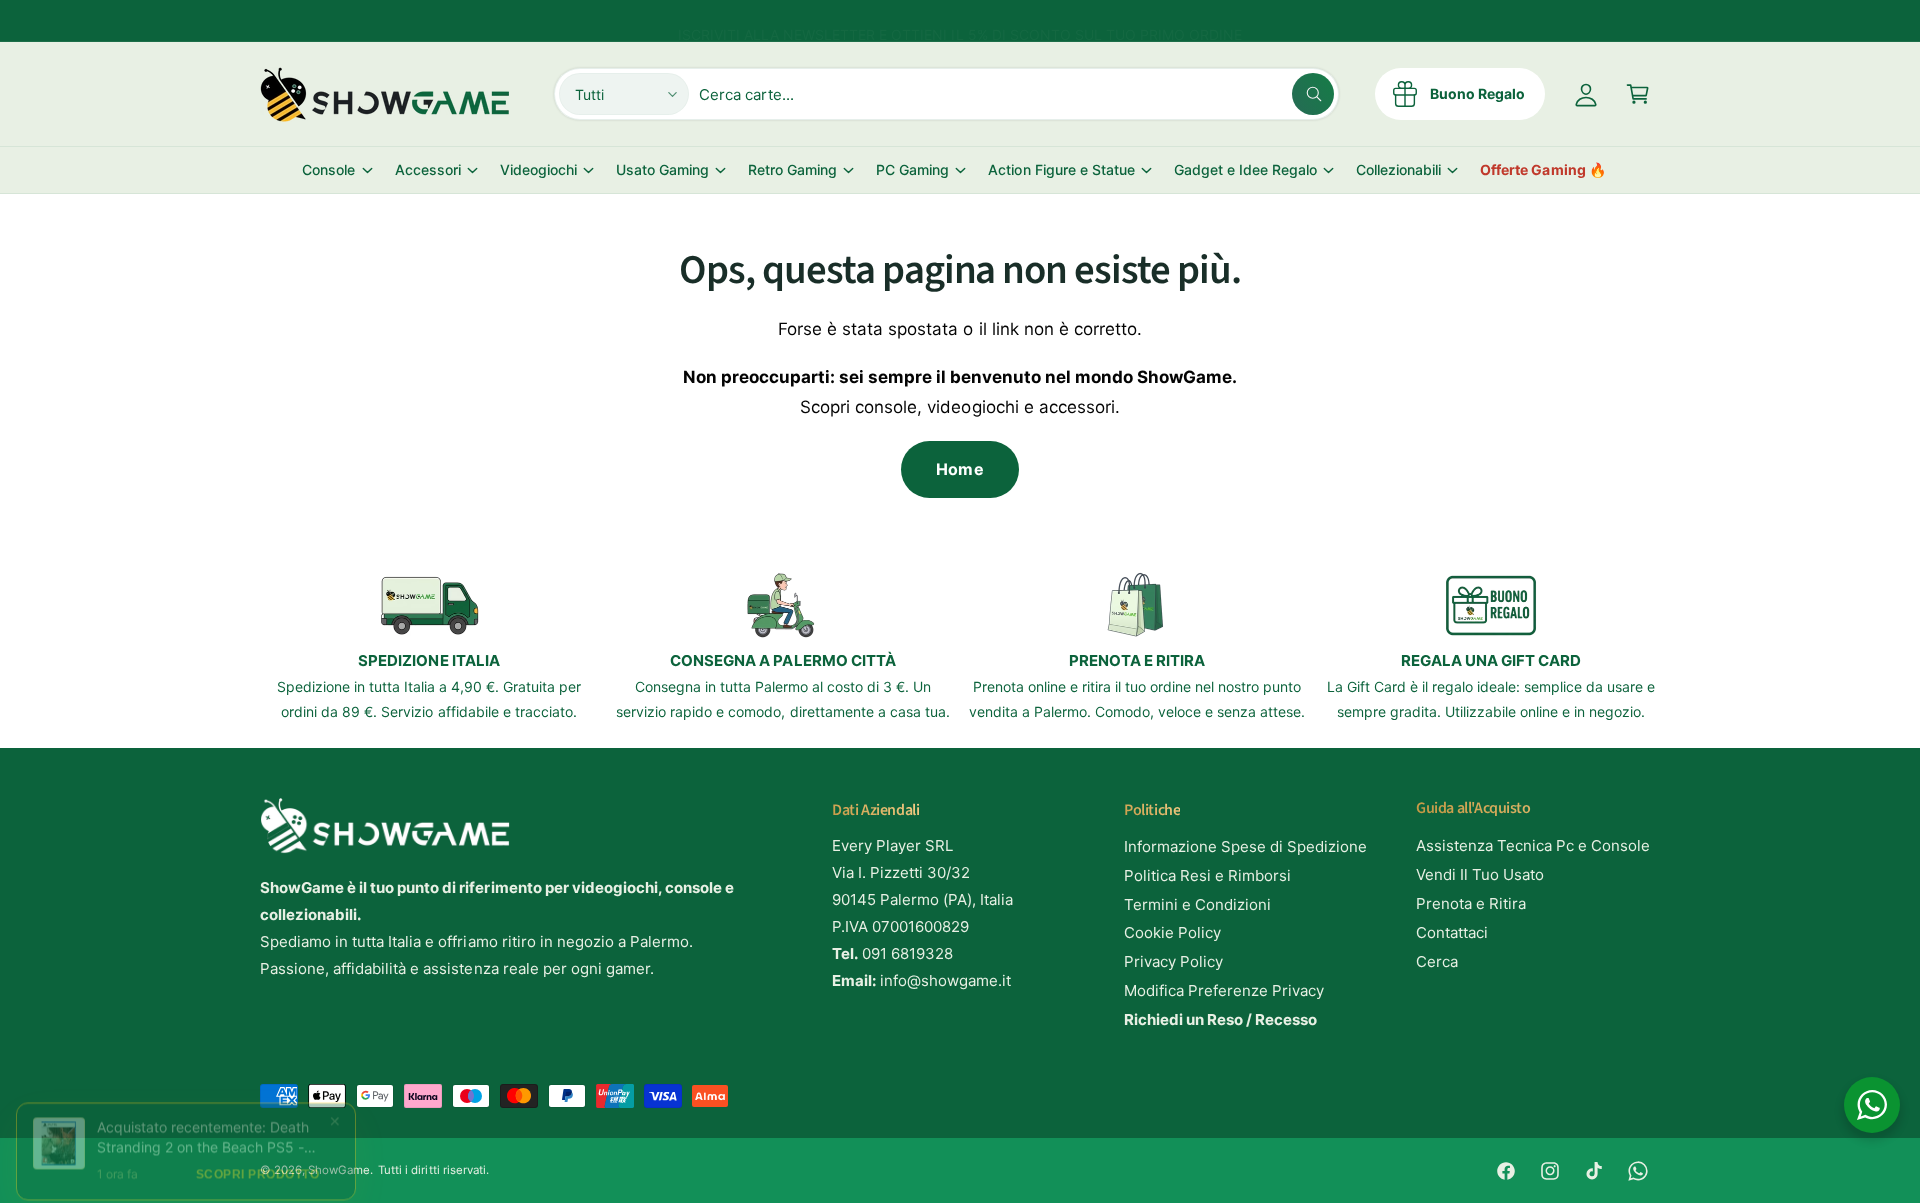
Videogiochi (538, 169)
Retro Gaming (792, 169)
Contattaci (1452, 932)
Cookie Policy (1172, 932)
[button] (1638, 94)
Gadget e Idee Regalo (1245, 169)
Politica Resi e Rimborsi (1207, 875)
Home (959, 469)
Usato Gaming (662, 169)
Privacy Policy (1173, 961)
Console (328, 169)
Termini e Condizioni (1197, 904)
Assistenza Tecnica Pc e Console (1533, 845)
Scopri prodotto (258, 1160)
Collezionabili (1398, 169)
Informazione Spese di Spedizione (1246, 846)
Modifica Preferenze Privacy (1224, 990)
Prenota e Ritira (1471, 903)
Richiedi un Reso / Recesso (1220, 1019)
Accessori (428, 169)
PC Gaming (912, 169)
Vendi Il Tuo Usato (1480, 874)
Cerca (1437, 961)
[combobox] (1016, 94)
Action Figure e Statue (1061, 169)
